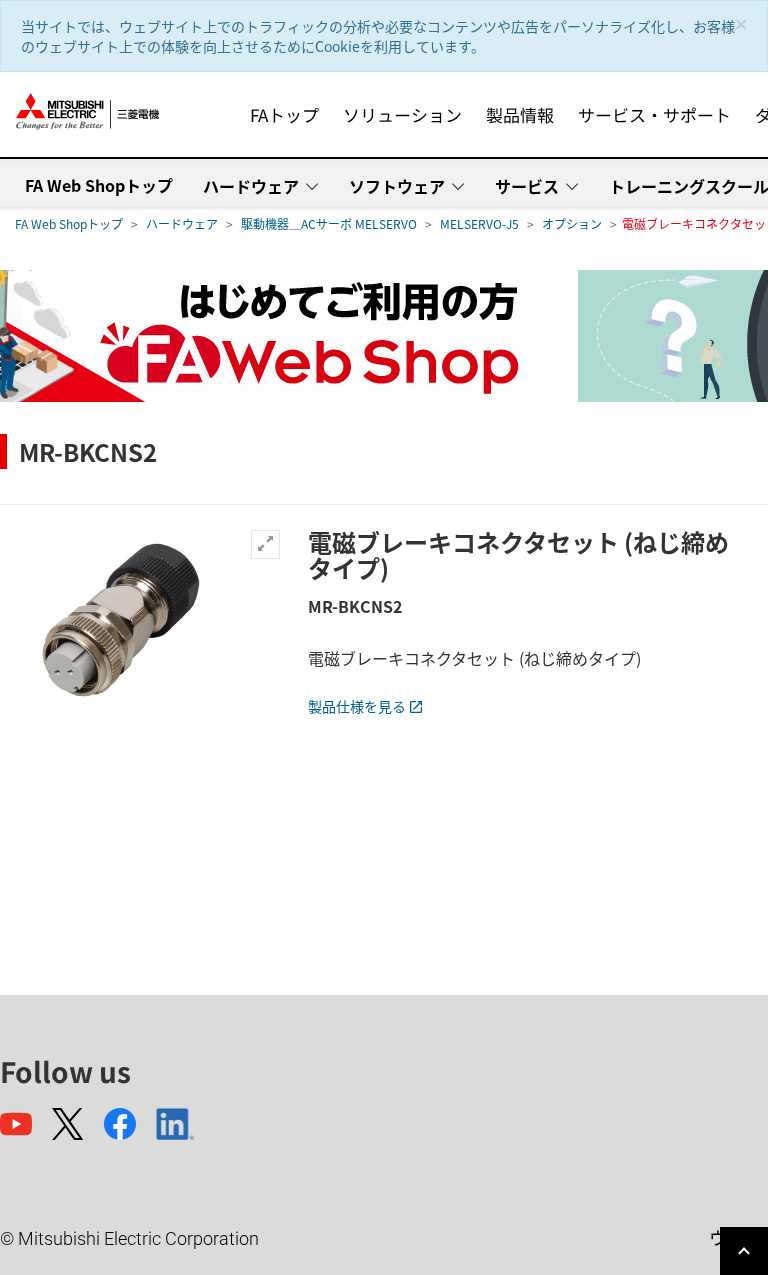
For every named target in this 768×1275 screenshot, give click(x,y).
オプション (572, 223)
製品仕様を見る (357, 706)
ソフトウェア (397, 186)
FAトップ (284, 114)
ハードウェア (251, 186)
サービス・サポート (654, 114)
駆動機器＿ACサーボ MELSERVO (329, 223)
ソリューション (402, 114)
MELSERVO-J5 (479, 223)
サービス (527, 186)
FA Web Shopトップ (99, 185)
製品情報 (520, 114)
